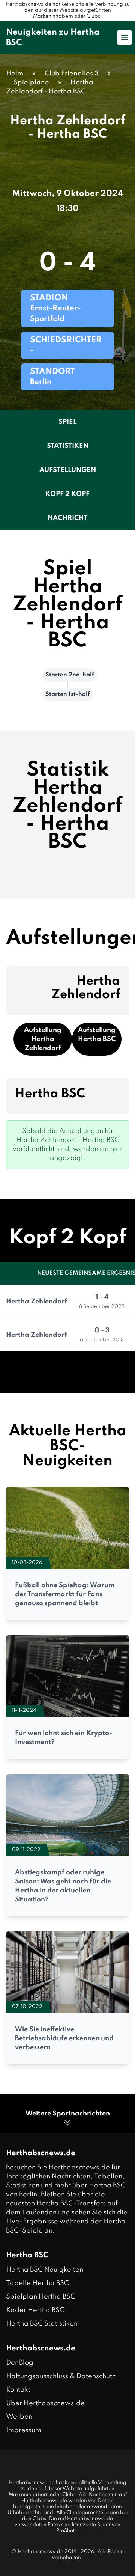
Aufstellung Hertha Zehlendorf (43, 1039)
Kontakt (18, 2390)
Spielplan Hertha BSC (41, 2297)
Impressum (24, 2430)
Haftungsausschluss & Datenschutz (61, 2376)
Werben (19, 2417)
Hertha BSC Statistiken (42, 2324)
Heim (15, 74)
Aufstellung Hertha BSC (97, 1035)
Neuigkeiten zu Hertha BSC (53, 38)
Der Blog (20, 2363)
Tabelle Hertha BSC (37, 2283)
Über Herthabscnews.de (45, 2403)
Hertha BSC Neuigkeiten (45, 2270)
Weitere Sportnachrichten (68, 2114)
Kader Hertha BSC (35, 2310)
